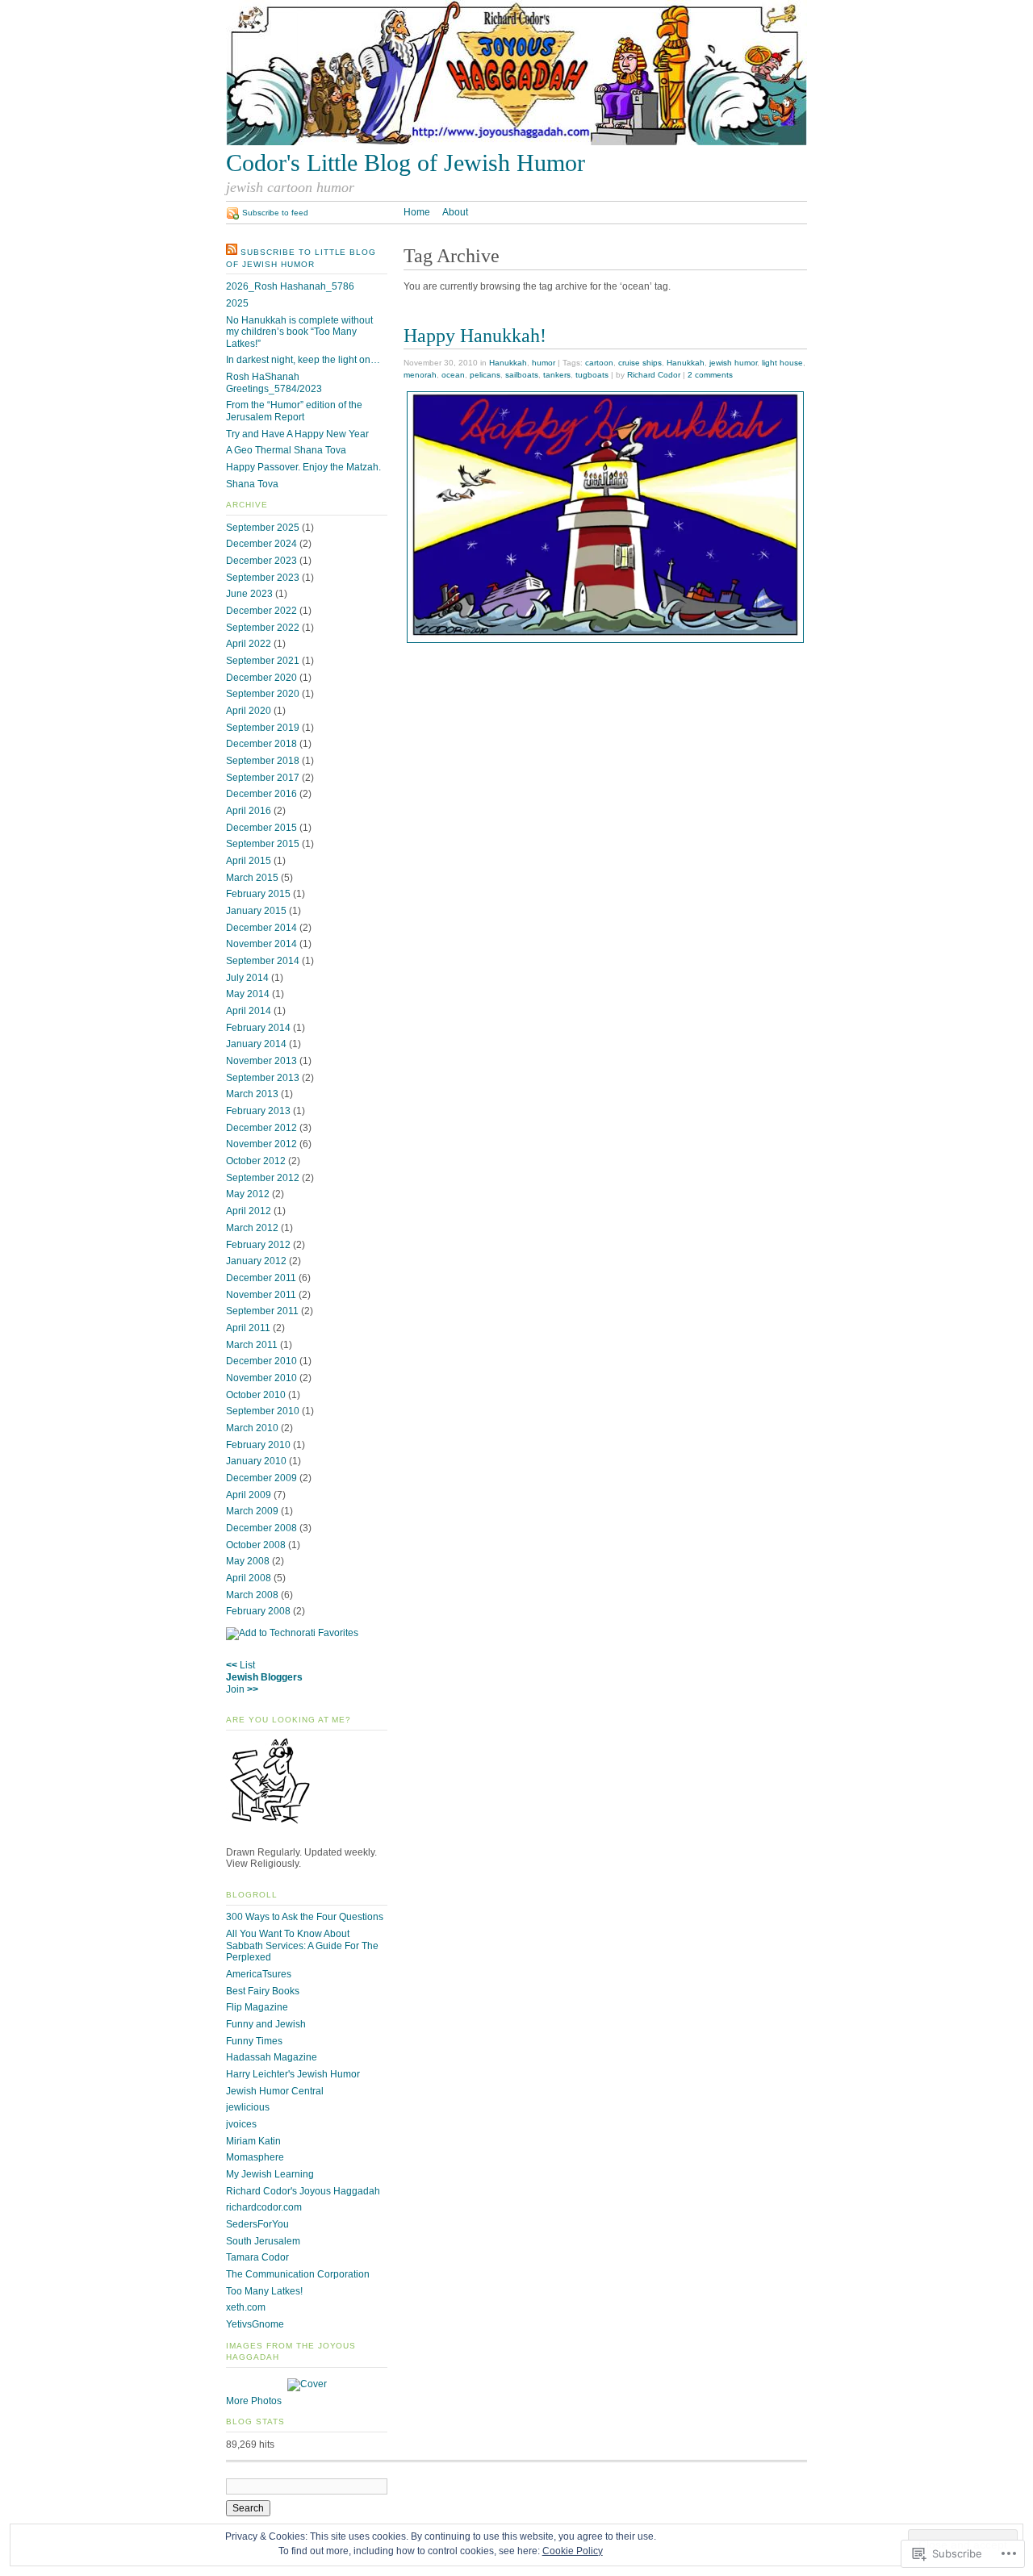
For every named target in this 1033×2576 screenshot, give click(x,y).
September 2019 (263, 728)
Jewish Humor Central (275, 2091)
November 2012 (261, 1144)
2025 (237, 303)
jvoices (241, 2124)
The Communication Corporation (298, 2274)
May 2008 (248, 1561)
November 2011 (261, 1295)
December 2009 (261, 1478)
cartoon (599, 363)
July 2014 (247, 978)
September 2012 (263, 1178)
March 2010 (252, 1428)
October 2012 (256, 1161)
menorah (420, 375)
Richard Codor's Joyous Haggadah (303, 2191)
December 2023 (261, 561)
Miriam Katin (253, 2141)
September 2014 (263, 961)
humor (544, 363)
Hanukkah (508, 363)
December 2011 (261, 1278)
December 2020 (261, 678)
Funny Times (254, 2041)
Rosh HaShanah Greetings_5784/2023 (274, 383)
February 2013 (258, 1111)
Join (235, 1689)
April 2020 (249, 711)
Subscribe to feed (275, 213)
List (247, 1665)
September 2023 (263, 578)
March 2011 (252, 1345)
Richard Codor (654, 375)
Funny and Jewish (266, 2024)
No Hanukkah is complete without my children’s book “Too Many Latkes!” (299, 332)
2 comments (710, 375)
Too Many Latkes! (264, 2291)
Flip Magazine (257, 2007)
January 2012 (256, 1261)
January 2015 (256, 911)
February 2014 (258, 1028)
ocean (453, 375)
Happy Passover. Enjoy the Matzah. (303, 467)
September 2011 (262, 1311)
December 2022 (261, 611)
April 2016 (249, 811)
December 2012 (261, 1128)
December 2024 (261, 544)
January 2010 (256, 1461)
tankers (557, 375)
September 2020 (263, 694)
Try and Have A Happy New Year (297, 434)
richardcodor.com (264, 2207)
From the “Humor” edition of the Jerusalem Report (294, 411)
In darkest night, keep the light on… (303, 360)
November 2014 (261, 944)
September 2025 (263, 528)
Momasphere (255, 2157)
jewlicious (248, 2107)
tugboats (592, 375)
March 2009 (252, 1511)
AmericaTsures (259, 1974)
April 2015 (249, 861)
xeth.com (246, 2307)
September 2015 (263, 844)
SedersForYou (257, 2224)
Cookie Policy (573, 2551)
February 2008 (258, 1611)
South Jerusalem (263, 2241)
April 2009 (249, 1495)
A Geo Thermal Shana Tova (286, 450)
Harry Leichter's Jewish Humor (293, 2074)
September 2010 (263, 1411)
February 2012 (258, 1245)
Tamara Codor (257, 2257)
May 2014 (248, 994)
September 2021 (263, 661)
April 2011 (248, 1328)
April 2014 (249, 1011)
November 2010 (261, 1378)
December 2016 (261, 794)
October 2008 (256, 1545)
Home (417, 212)
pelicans (485, 375)
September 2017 (263, 778)
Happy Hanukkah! (475, 335)
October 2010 (256, 1395)
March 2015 (252, 878)
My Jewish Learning (270, 2174)
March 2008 (252, 1595)
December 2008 (261, 1528)
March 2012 (252, 1228)
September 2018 (263, 761)
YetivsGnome (255, 2324)
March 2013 (252, 1094)
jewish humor (733, 363)
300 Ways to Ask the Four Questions (305, 1917)
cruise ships (640, 363)
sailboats (522, 375)
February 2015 (258, 894)
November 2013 (261, 1061)
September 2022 (263, 628)
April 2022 (249, 644)
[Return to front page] (516, 142)
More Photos (254, 2401)
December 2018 (261, 744)
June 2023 (249, 594)
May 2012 (248, 1194)
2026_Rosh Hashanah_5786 (290, 286)
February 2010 (258, 1445)
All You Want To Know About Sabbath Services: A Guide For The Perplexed (302, 1946)
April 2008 (249, 1578)
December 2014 (261, 928)
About (455, 212)
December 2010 (261, 1361)
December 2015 (261, 828)
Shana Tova (252, 484)
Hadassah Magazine (272, 2057)
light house (782, 363)
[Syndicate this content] (232, 252)
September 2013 (263, 1078)
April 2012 (249, 1211)
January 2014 (256, 1044)
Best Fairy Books (263, 1991)
